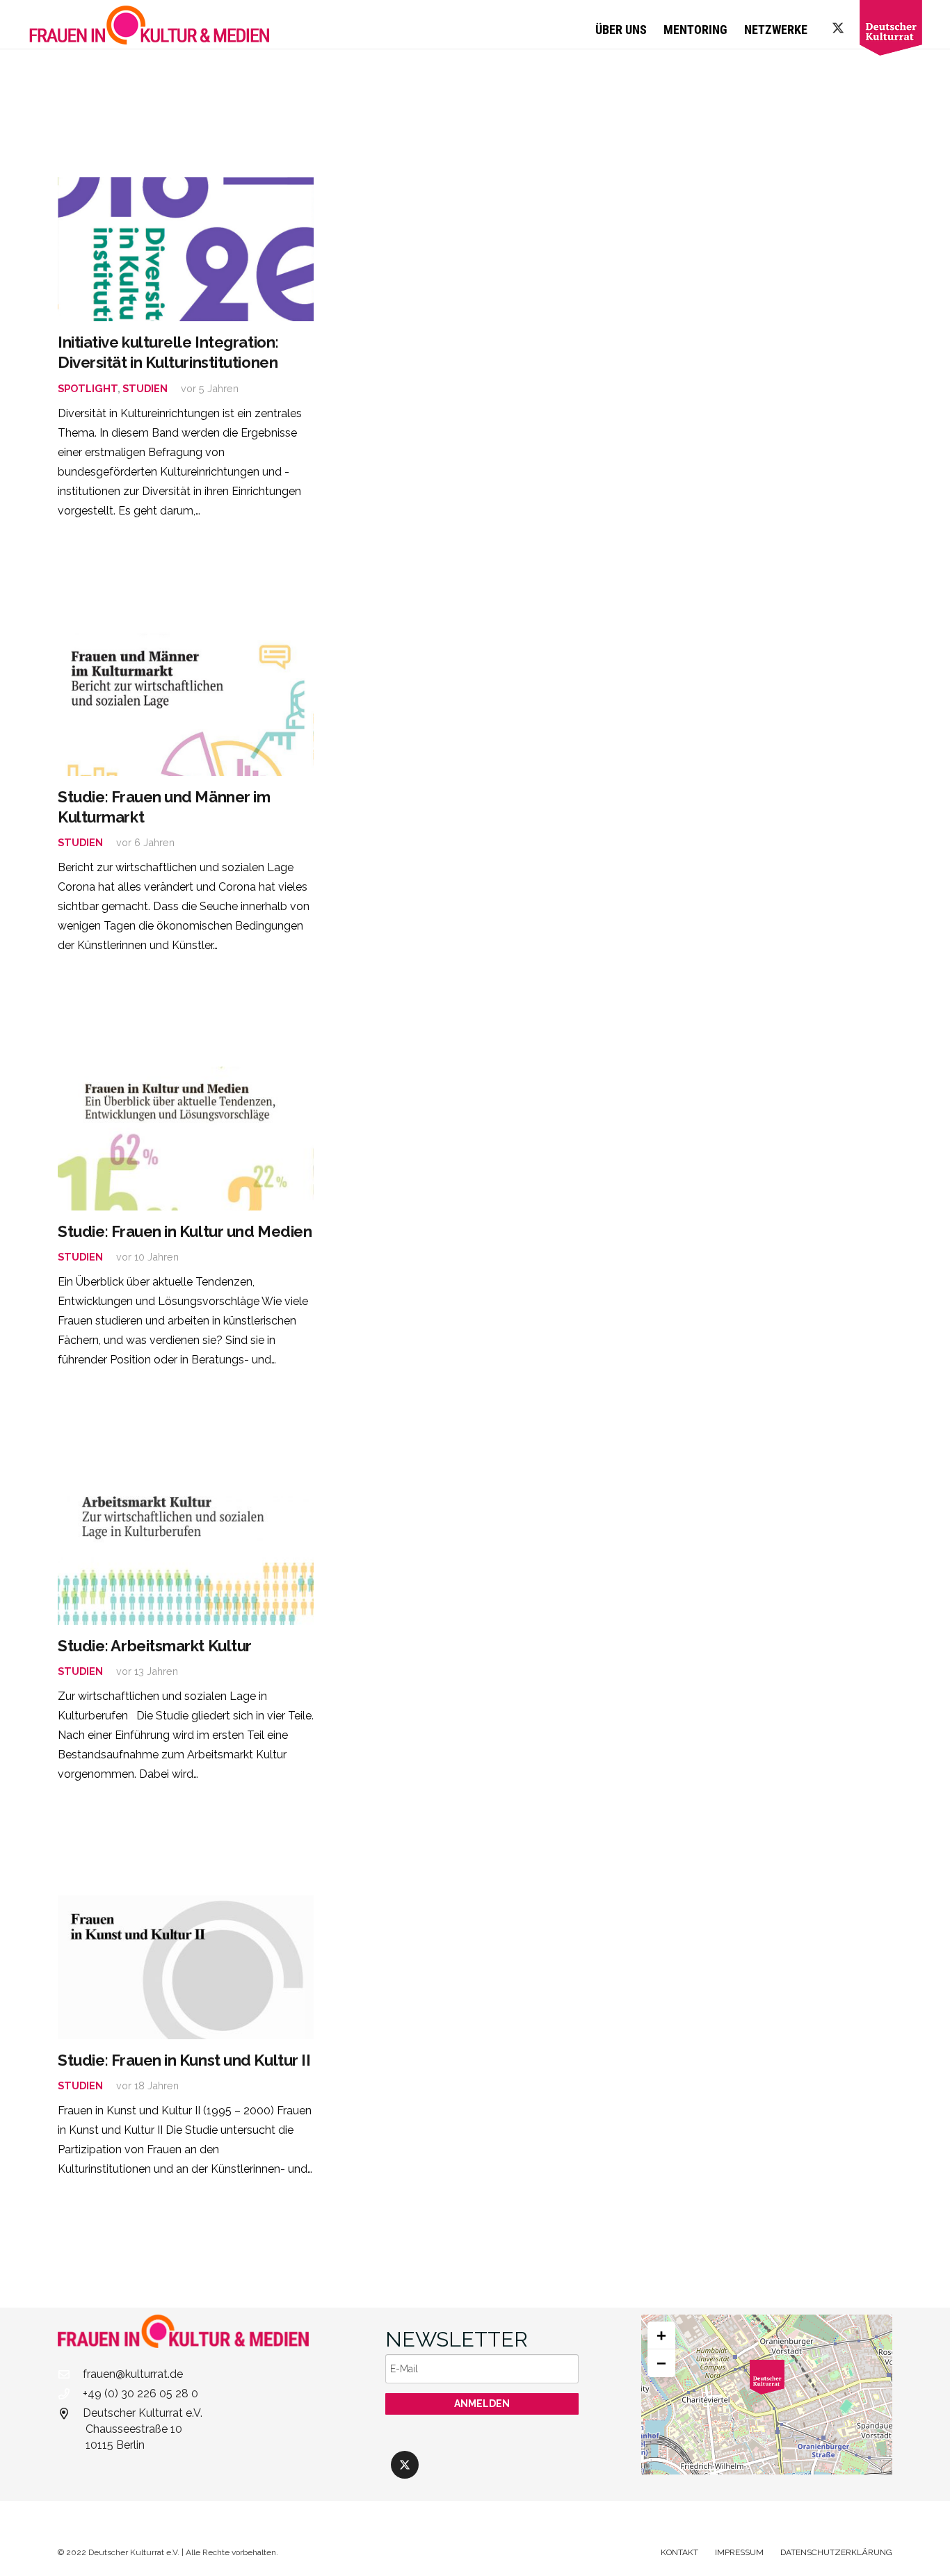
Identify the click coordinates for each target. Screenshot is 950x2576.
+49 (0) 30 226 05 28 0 (140, 2393)
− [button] (661, 2363)
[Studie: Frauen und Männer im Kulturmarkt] (186, 704)
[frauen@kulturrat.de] (70, 2374)
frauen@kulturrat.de (133, 2374)
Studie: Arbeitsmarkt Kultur (155, 1646)
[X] (838, 28)
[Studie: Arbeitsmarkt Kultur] (186, 1553)
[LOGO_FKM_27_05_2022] (150, 24)
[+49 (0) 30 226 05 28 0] (70, 2394)
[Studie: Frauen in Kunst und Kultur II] (186, 1967)
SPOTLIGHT (88, 388)
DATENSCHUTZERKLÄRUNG (836, 2552)
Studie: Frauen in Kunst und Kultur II (184, 2060)
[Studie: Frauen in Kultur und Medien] (186, 1139)
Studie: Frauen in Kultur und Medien (185, 1231)
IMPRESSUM (739, 2552)
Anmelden (482, 2404)
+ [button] (661, 2335)
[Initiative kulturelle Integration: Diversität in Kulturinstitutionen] (186, 249)
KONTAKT (679, 2552)
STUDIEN (145, 388)
